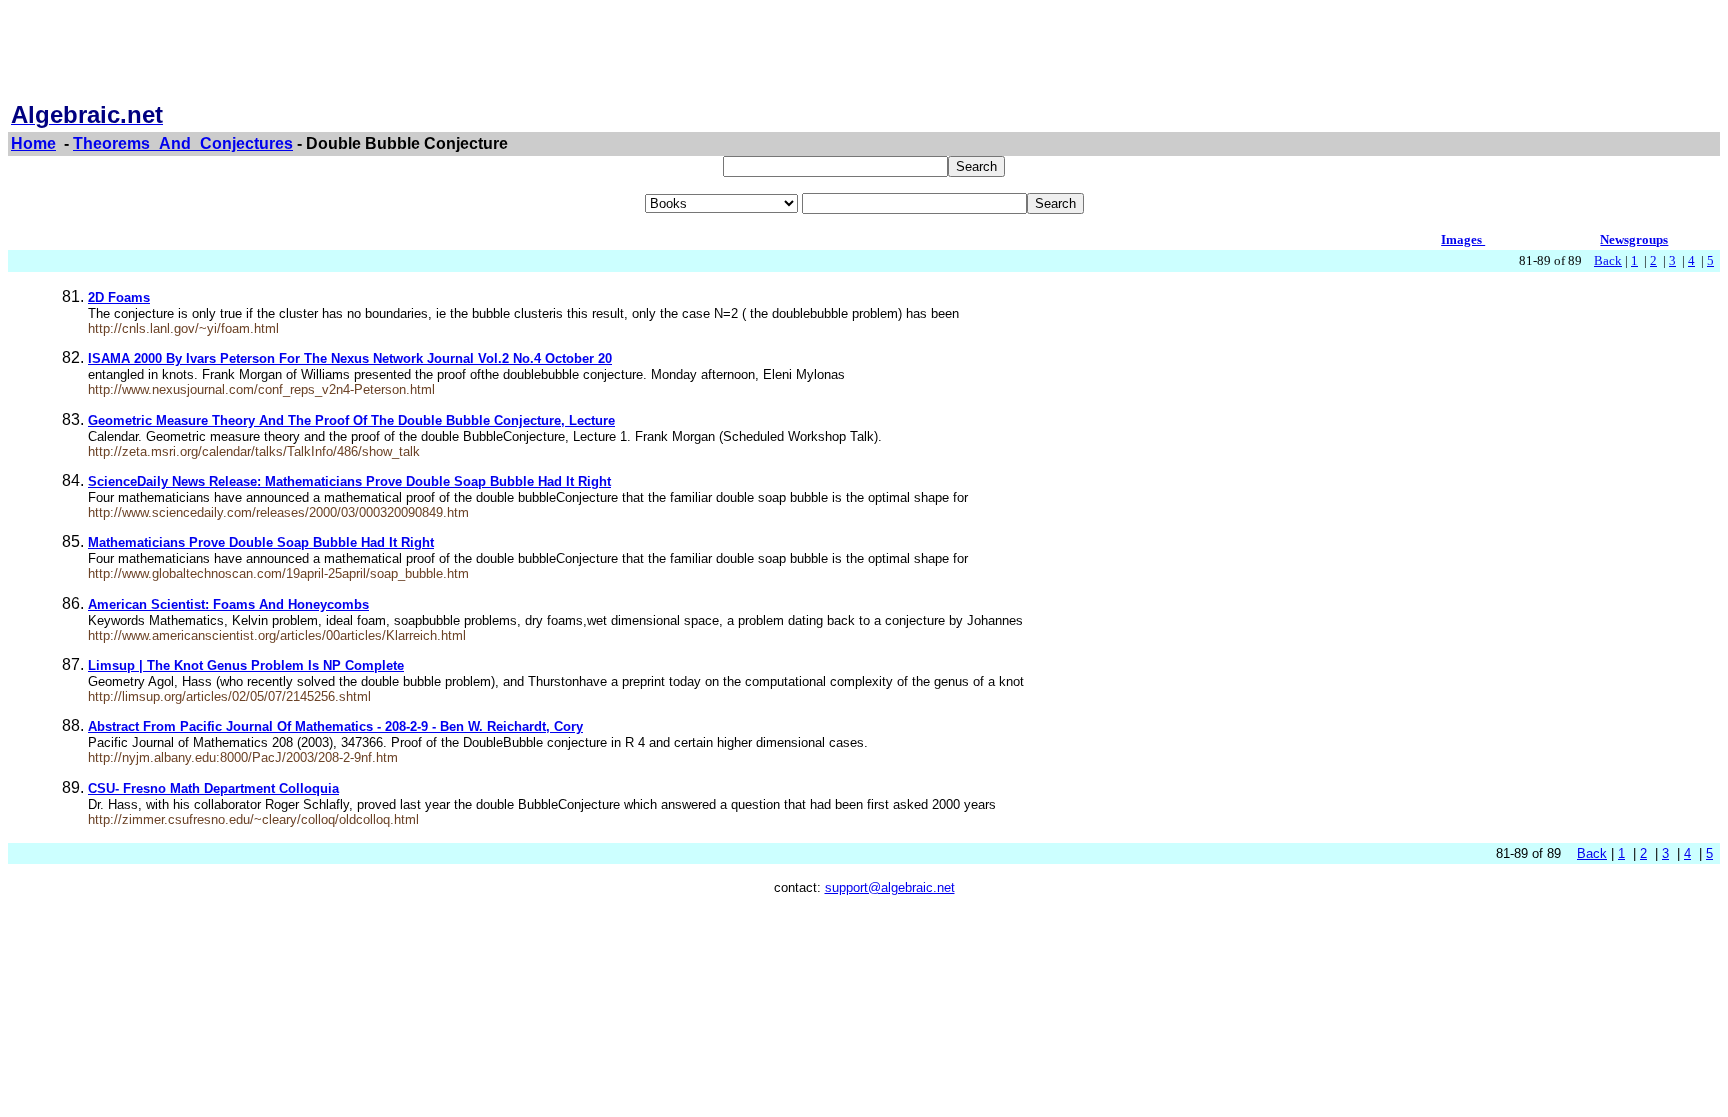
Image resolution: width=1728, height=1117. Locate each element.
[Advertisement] (864, 53)
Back (1608, 260)
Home (33, 143)
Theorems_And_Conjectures (183, 143)
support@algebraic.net (890, 887)
